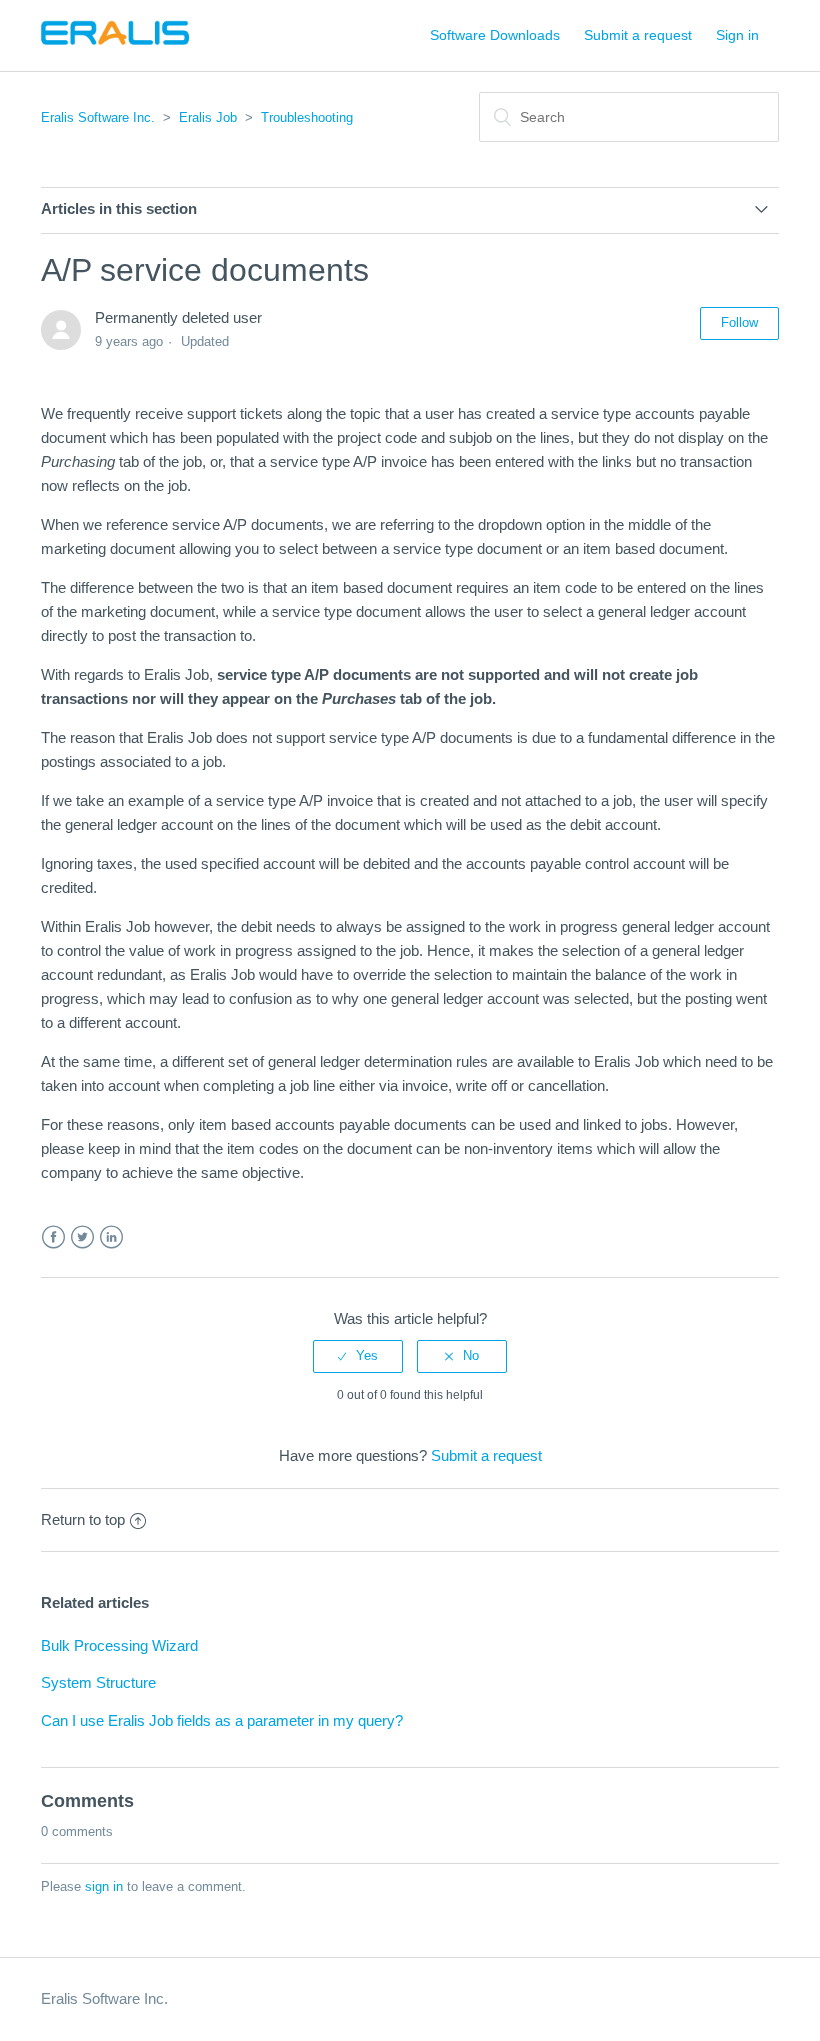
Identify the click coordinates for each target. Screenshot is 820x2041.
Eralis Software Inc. (98, 117)
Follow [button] (739, 322)
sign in (104, 1886)
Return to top (83, 1519)
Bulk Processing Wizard (119, 1645)
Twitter (82, 1237)
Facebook (53, 1237)
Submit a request (638, 35)
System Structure (98, 1682)
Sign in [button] (737, 35)
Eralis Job (208, 117)
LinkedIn (111, 1237)
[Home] (115, 45)
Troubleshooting (307, 117)
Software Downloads (495, 35)
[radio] (358, 1356)
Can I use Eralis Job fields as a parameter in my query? (222, 1720)
